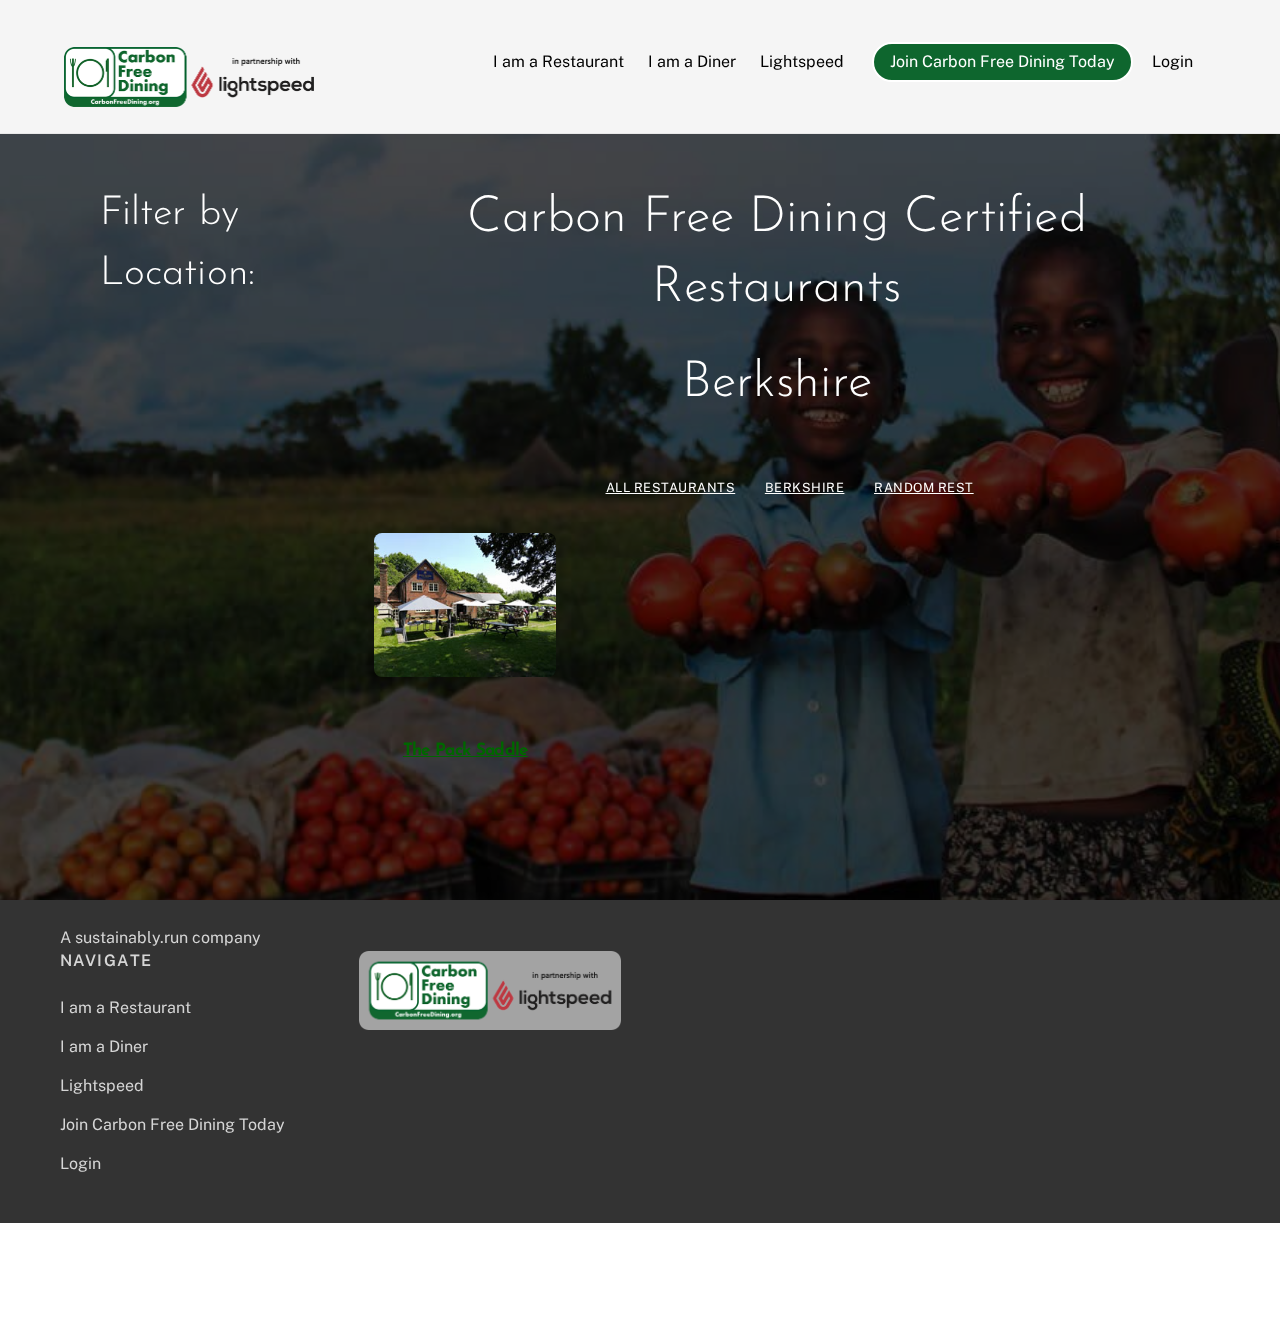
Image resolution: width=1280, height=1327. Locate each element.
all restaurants (671, 487)
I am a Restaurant (558, 61)
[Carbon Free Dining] (189, 97)
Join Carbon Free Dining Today (1002, 61)
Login (1172, 61)
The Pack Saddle (465, 750)
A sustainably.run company (160, 937)
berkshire (805, 487)
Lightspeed (802, 61)
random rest (924, 487)
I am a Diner (692, 61)
